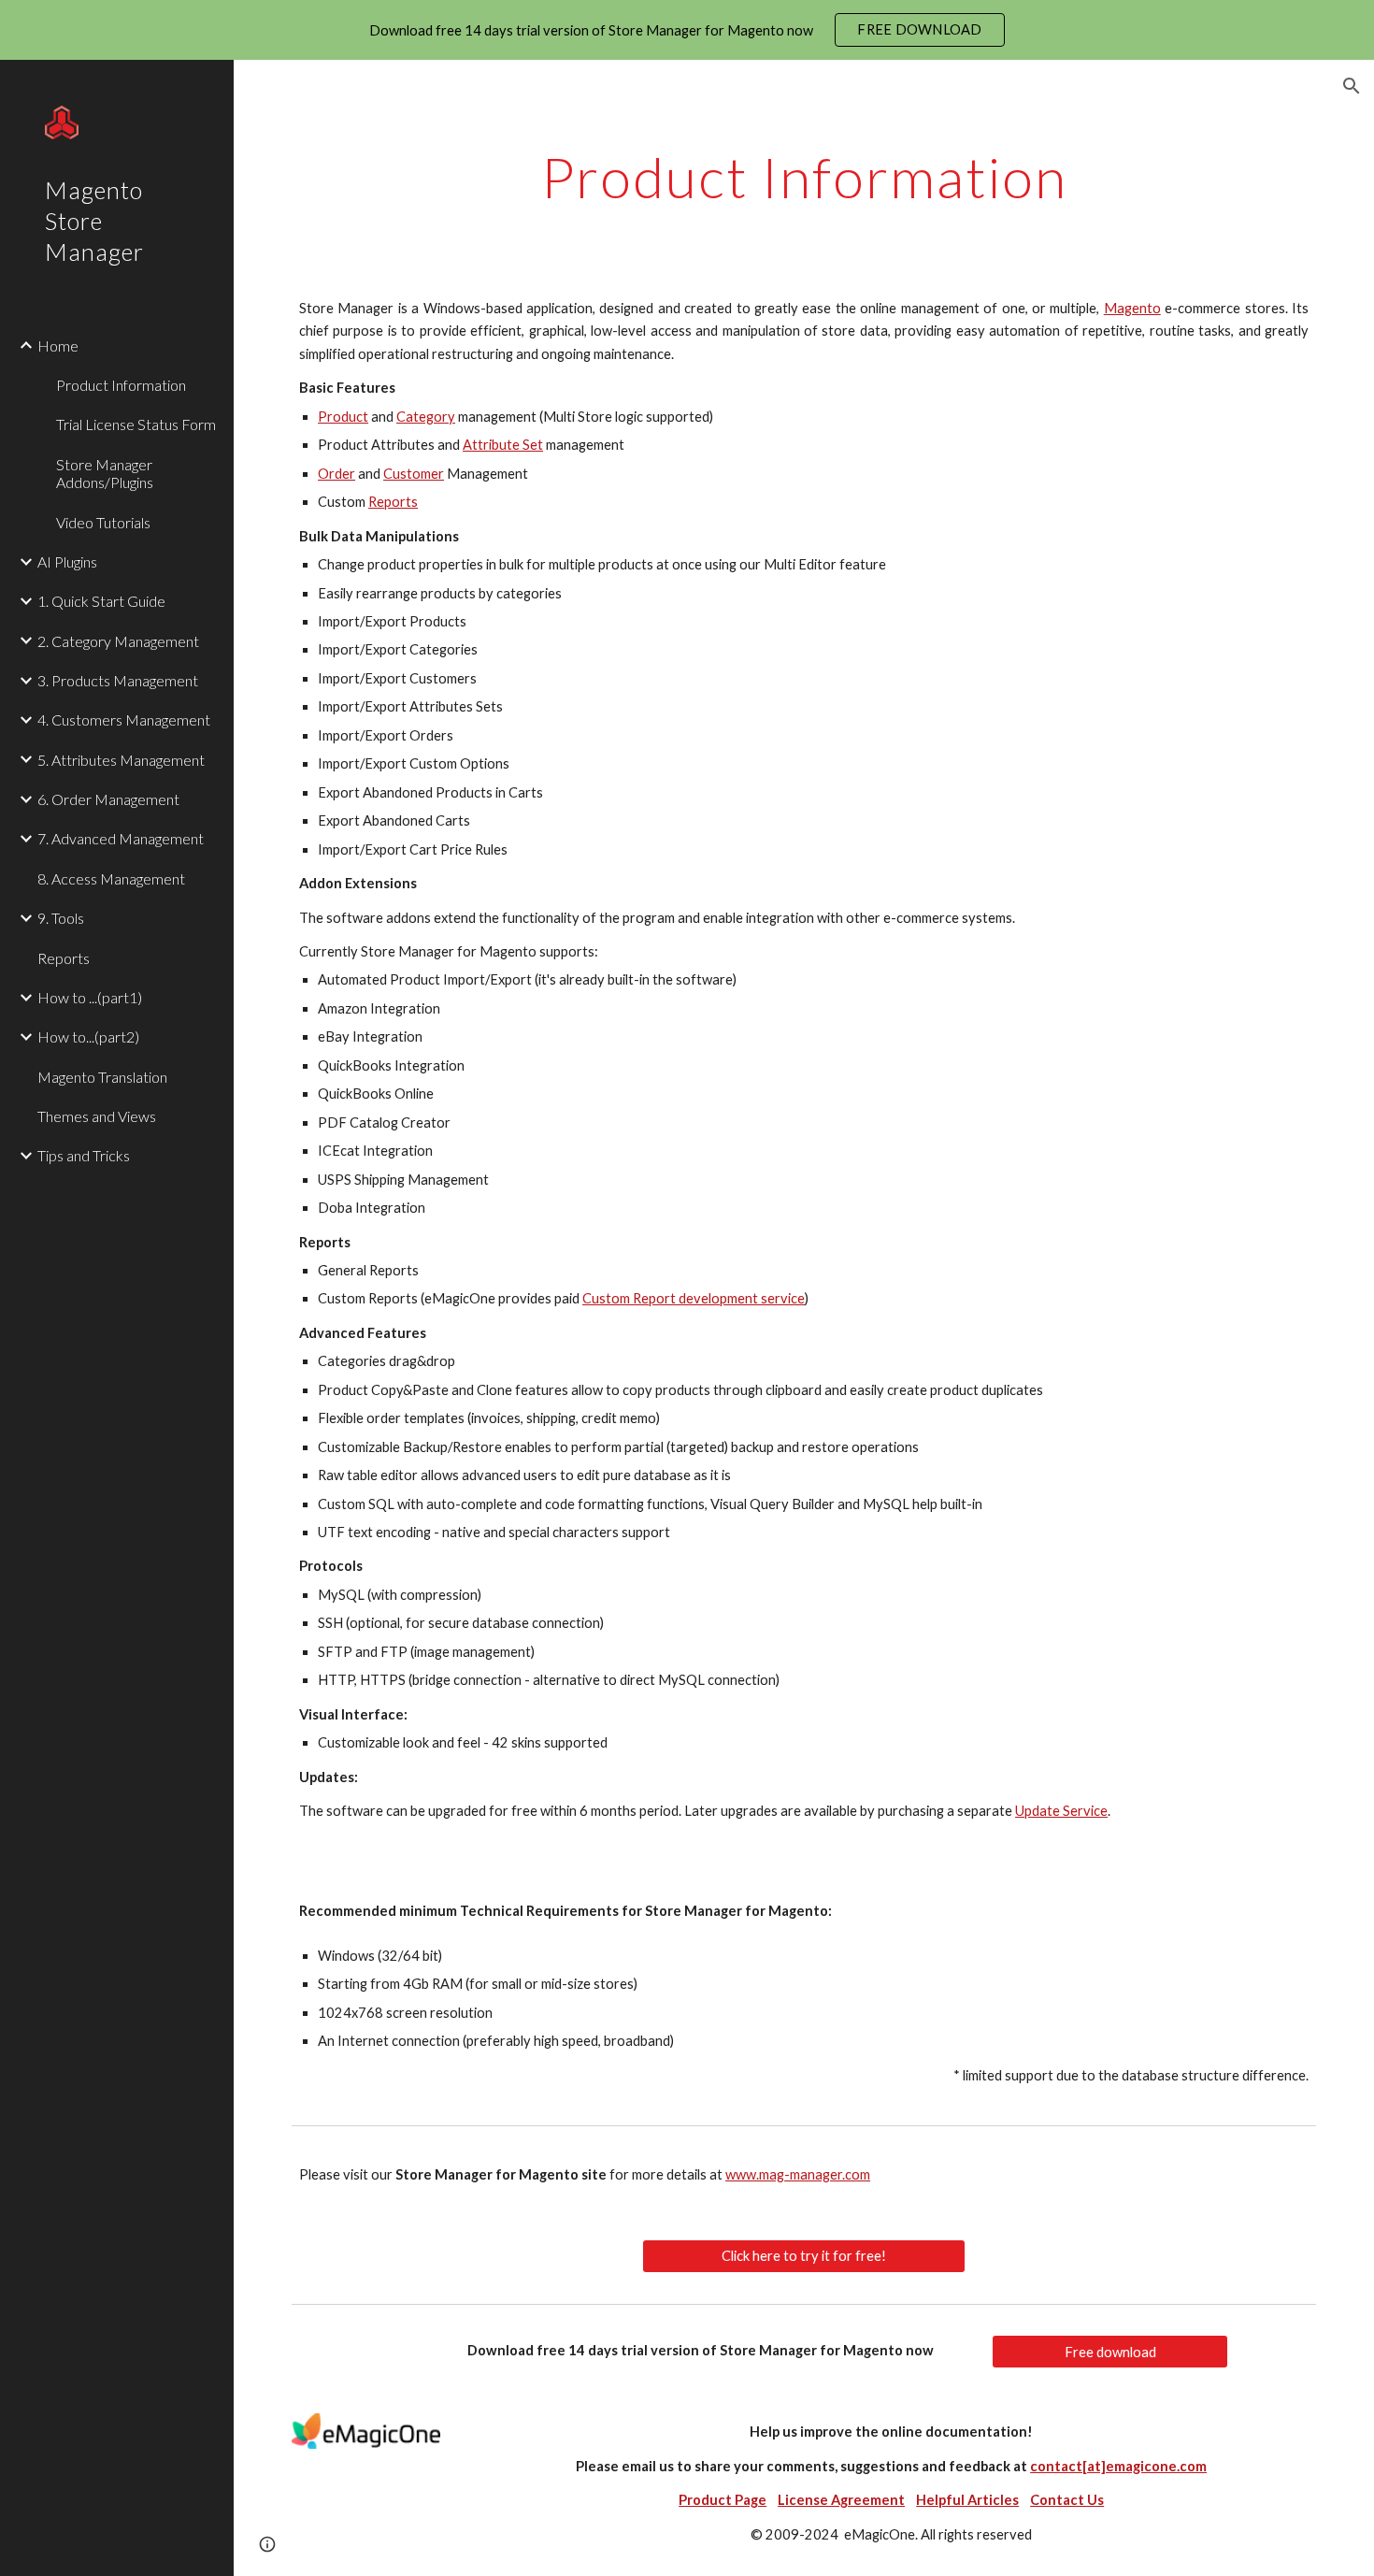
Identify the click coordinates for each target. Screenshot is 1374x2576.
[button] (1352, 86)
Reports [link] (64, 958)
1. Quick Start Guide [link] (101, 601)
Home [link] (58, 345)
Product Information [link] (121, 385)
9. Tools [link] (61, 918)
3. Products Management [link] (118, 680)
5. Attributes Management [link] (121, 760)
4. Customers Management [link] (124, 720)
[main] (804, 177)
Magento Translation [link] (102, 1077)
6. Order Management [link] (108, 799)
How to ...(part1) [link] (90, 997)
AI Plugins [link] (67, 561)
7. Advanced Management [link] (121, 838)
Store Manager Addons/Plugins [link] (105, 473)
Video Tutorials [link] (103, 522)
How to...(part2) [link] (88, 1036)
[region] (687, 30)
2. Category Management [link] (118, 641)
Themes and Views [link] (97, 1116)
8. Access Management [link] (111, 878)
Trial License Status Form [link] (136, 424)
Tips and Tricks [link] (84, 1155)
